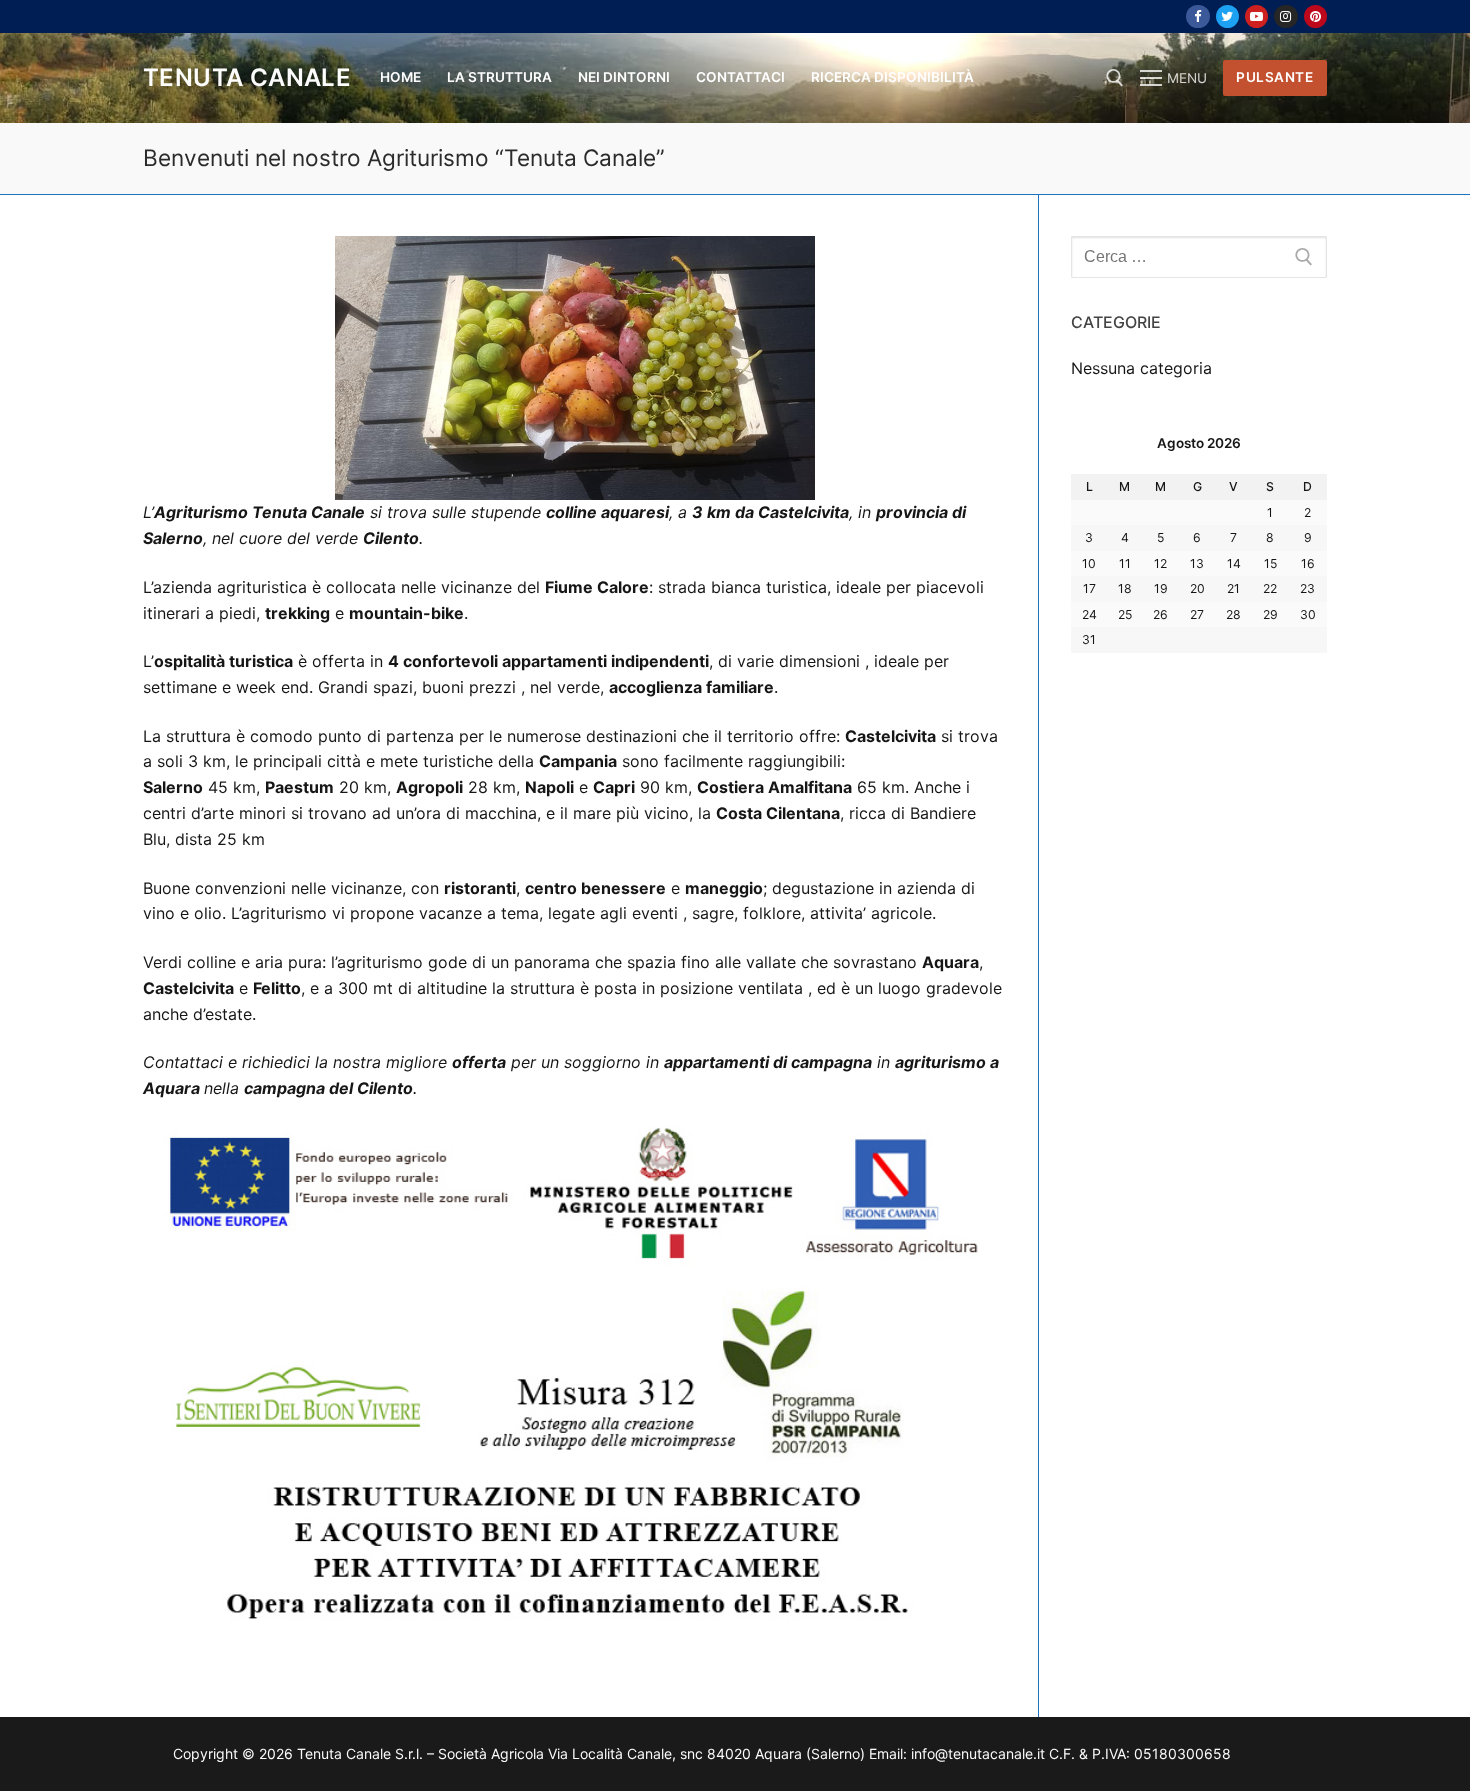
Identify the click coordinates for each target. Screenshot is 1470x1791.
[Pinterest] (1315, 16)
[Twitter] (1227, 16)
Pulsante (1274, 77)
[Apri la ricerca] (1115, 78)
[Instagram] (1285, 16)
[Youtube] (1256, 16)
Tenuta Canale (247, 77)
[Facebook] (1197, 16)
